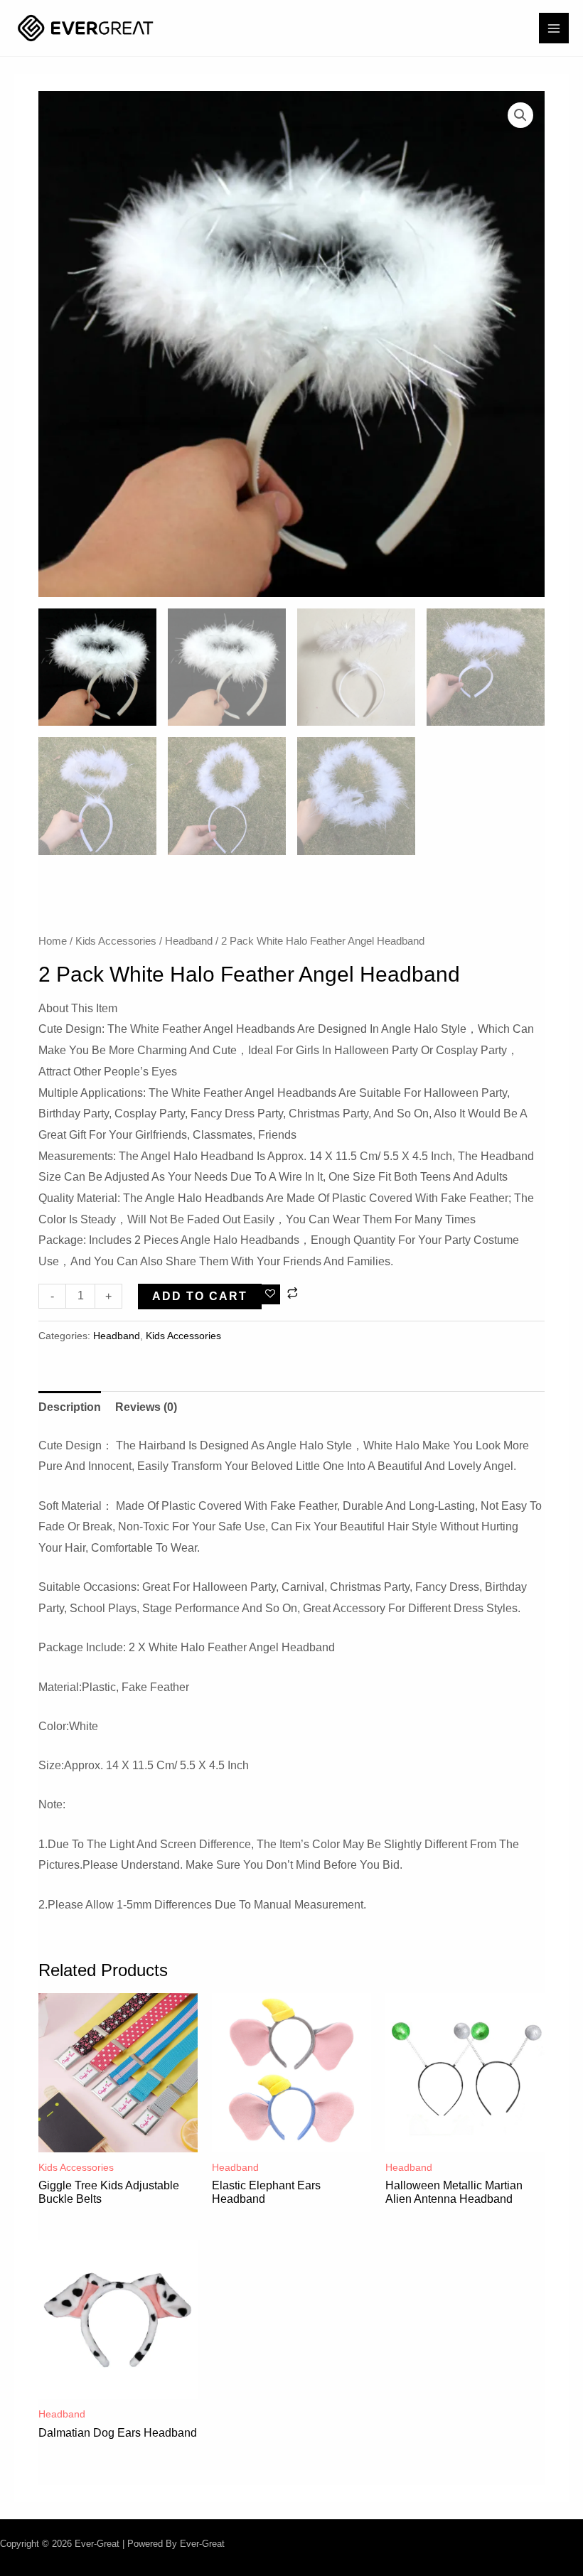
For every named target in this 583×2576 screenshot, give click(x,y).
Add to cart (200, 1296)
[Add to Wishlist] (271, 1294)
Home (53, 941)
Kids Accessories (116, 941)
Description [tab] (70, 1407)
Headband (189, 941)
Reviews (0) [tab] (146, 1407)
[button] (520, 115)
